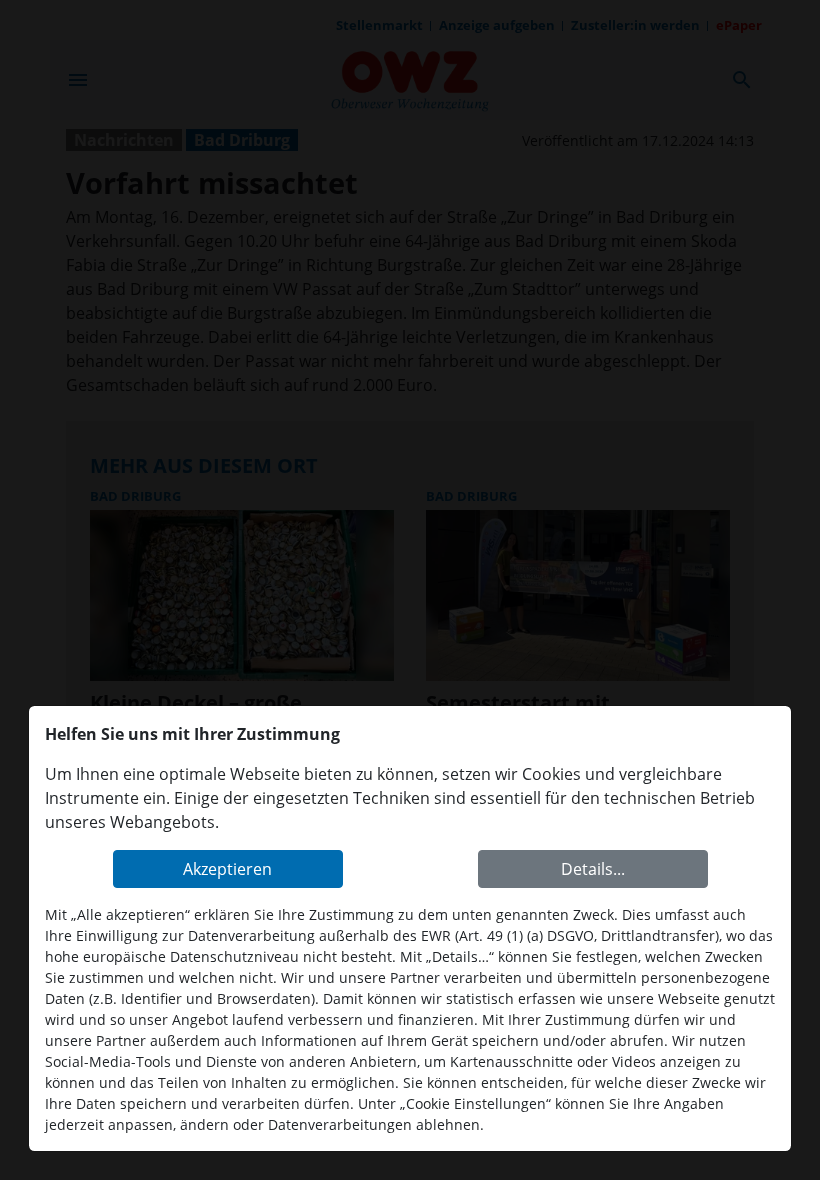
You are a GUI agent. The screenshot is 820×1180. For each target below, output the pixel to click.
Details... (593, 869)
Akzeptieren (227, 869)
